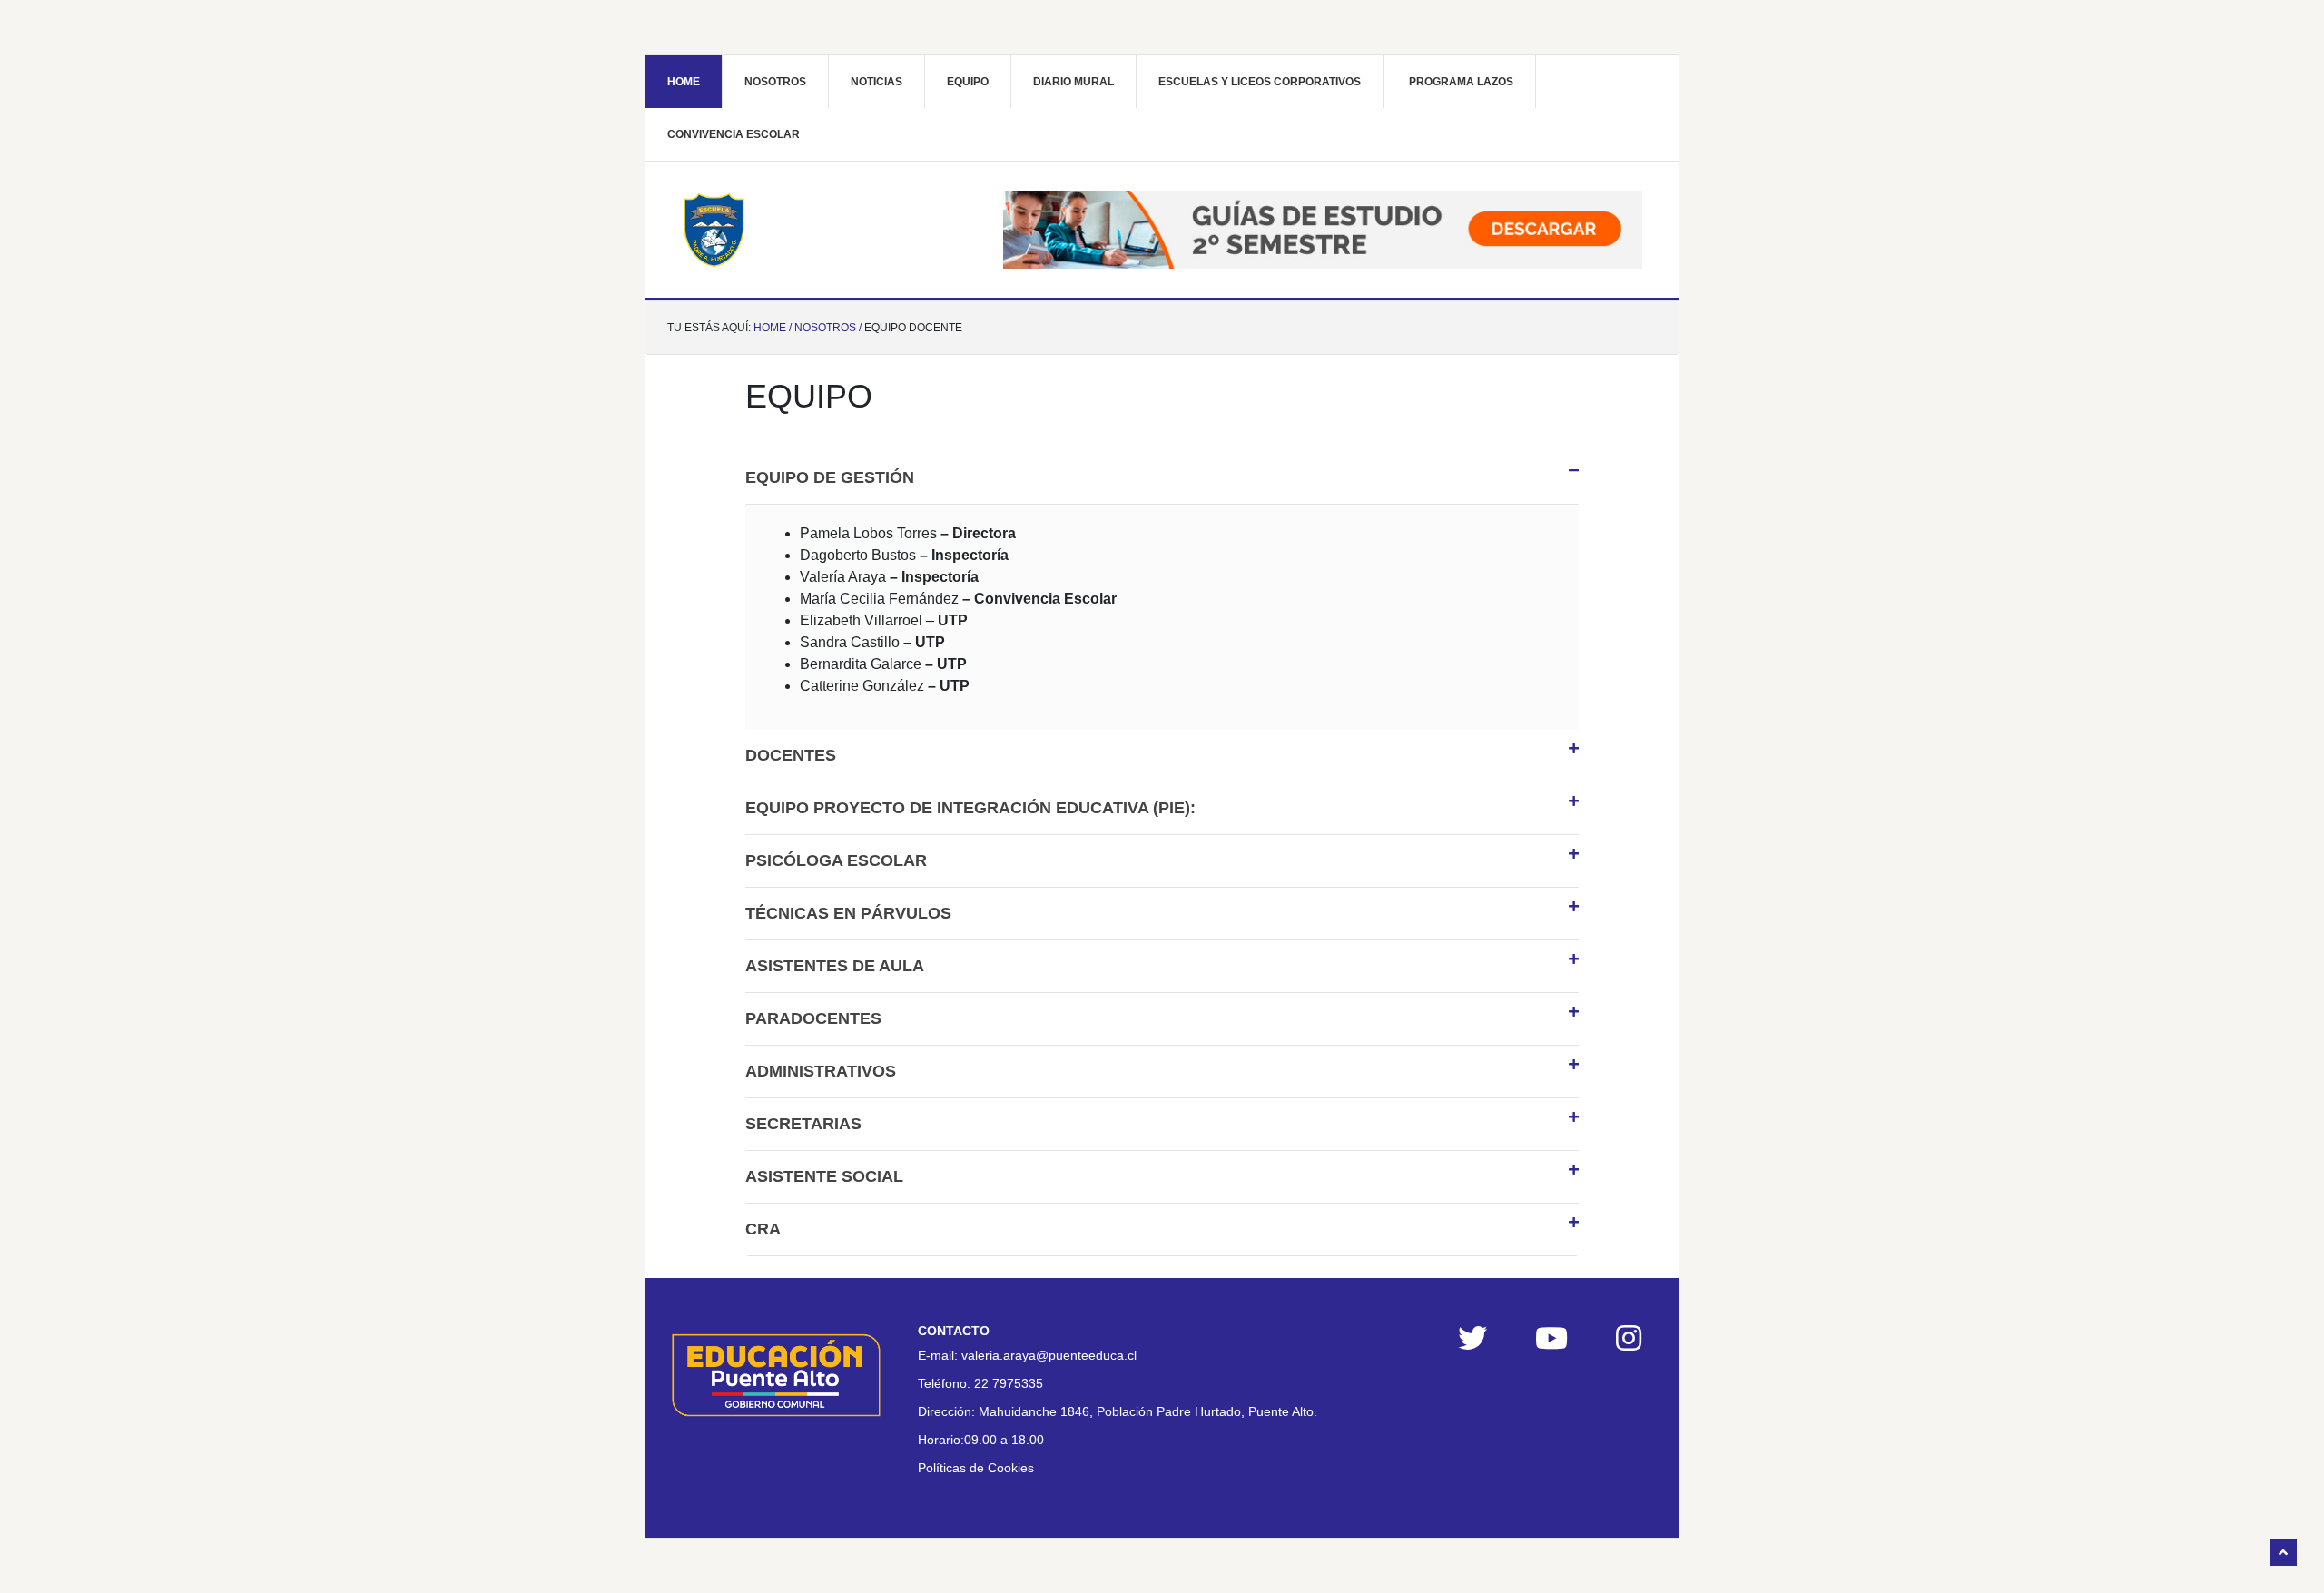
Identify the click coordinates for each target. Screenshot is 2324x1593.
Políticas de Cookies (976, 1468)
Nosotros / (828, 328)
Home (684, 82)
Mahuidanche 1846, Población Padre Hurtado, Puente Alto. (1148, 1411)
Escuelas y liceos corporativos (1260, 82)
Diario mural (1073, 82)
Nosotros (775, 82)
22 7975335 (1009, 1383)
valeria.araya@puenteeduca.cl (1049, 1355)
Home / (773, 328)
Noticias (876, 82)
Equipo (968, 82)
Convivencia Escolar (734, 134)
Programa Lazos (1461, 82)
